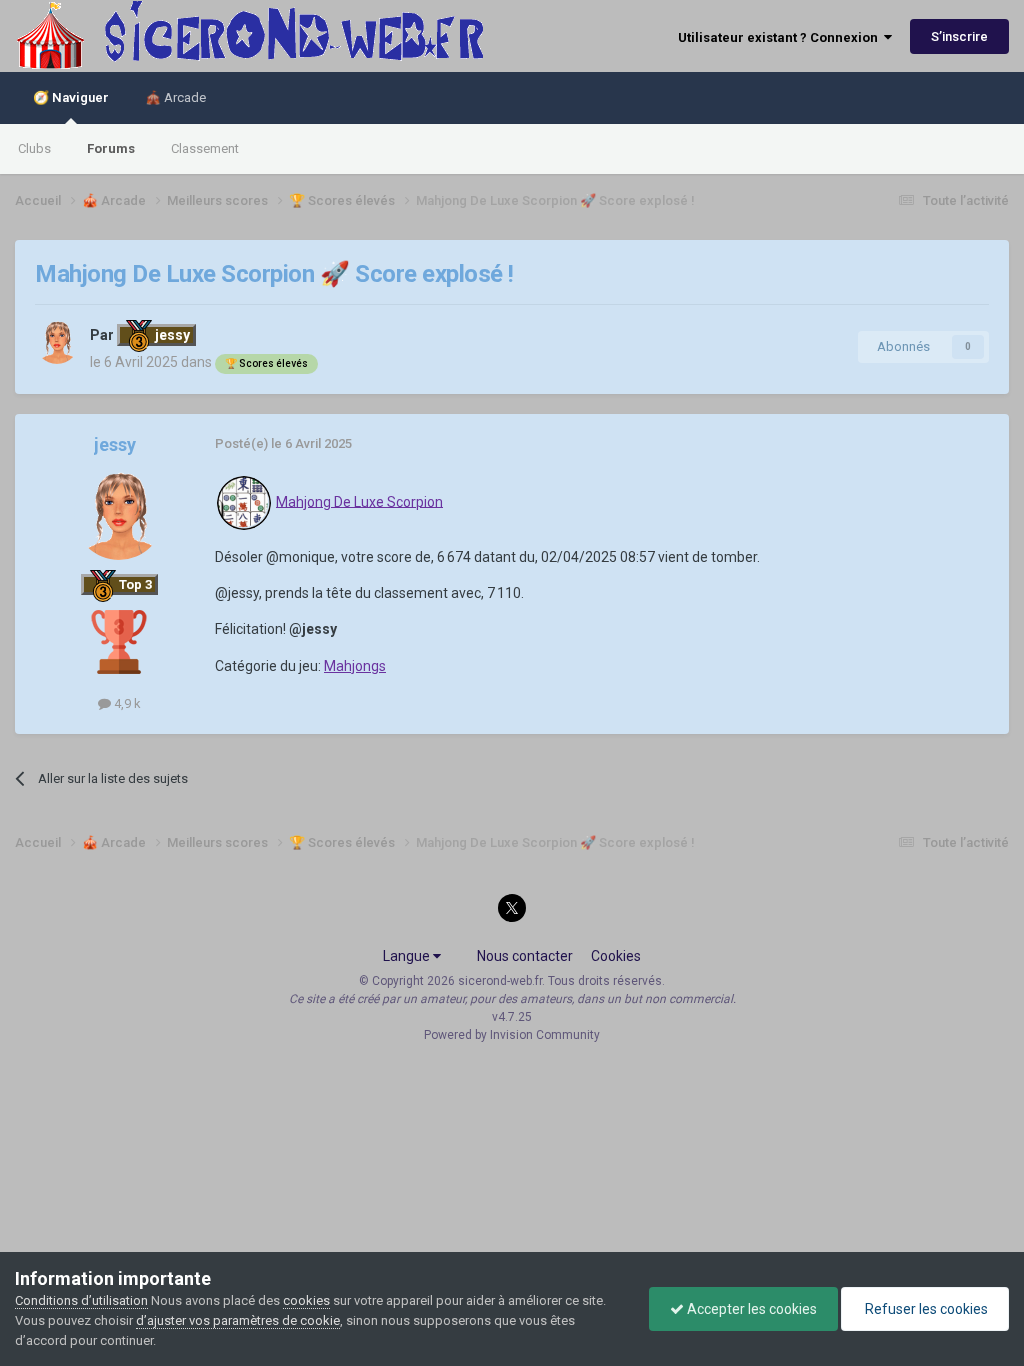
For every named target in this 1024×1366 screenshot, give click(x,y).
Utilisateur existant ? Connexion (781, 37)
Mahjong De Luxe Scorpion (359, 501)
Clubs (34, 148)
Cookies (616, 956)
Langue (408, 956)
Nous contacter (525, 956)
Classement (205, 148)
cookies (306, 1300)
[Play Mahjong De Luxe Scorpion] (244, 501)
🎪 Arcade (175, 97)
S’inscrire (959, 36)
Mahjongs (355, 666)
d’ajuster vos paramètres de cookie (238, 1320)
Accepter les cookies (750, 1309)
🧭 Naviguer (71, 97)
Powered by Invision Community (512, 1035)
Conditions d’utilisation (81, 1300)
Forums (111, 148)
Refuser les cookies (925, 1309)
